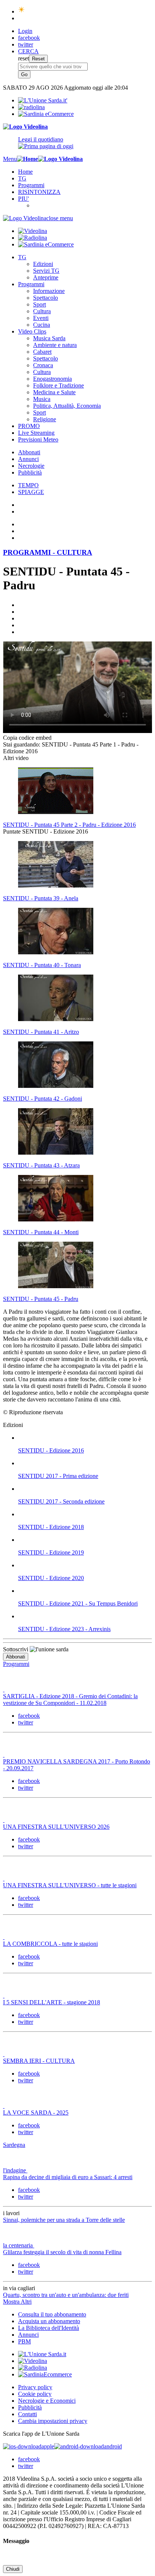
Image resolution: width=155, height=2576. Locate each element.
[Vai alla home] (27, 159)
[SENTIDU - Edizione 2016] (85, 1438)
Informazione (49, 291)
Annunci (28, 459)
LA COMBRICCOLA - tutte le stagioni (50, 1944)
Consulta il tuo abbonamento (52, 2314)
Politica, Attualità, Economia (67, 406)
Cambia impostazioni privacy (53, 2421)
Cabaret (42, 352)
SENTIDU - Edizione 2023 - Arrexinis (64, 1629)
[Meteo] (22, 11)
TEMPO (28, 485)
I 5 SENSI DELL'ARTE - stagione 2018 (52, 2002)
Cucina (42, 325)
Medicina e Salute (54, 392)
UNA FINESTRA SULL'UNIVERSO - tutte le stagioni (70, 1885)
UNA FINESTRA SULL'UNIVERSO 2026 (56, 1827)
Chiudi (13, 2569)
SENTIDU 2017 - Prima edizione (58, 1476)
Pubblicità (30, 472)
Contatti (27, 2414)
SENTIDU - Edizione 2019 (51, 1552)
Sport (40, 304)
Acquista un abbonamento (49, 2321)
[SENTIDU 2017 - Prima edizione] (85, 1463)
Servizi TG (46, 271)
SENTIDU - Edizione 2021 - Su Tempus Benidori (78, 1603)
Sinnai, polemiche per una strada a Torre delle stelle (64, 2220)
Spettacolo (46, 298)
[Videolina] (25, 127)
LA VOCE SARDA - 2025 (36, 2113)
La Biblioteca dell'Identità (49, 2328)
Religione (45, 419)
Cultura (42, 311)
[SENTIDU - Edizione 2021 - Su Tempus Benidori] (85, 1591)
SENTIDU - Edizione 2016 (51, 1450)
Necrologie (31, 466)
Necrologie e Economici (47, 2401)
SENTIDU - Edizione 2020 (51, 1578)
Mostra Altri (17, 2302)
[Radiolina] (31, 107)
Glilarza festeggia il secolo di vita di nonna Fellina (62, 2252)
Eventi (41, 318)
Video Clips (32, 331)
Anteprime (46, 277)
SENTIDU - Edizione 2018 (51, 1527)
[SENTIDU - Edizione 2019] (85, 1540)
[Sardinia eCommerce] (46, 114)
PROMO (29, 426)
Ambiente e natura (55, 345)
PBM (24, 2341)
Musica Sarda (49, 338)
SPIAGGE (31, 492)
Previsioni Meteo (38, 439)
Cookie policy (35, 2394)
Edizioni (43, 264)
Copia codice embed (27, 738)
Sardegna (14, 2145)
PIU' (24, 199)
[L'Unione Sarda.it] (43, 100)
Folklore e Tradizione (59, 385)
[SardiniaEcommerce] (45, 2374)
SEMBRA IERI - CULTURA (39, 2061)
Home (25, 172)
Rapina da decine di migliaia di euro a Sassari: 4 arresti (68, 2177)
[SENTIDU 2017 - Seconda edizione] (85, 1489)
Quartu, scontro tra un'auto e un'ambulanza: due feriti (66, 2295)
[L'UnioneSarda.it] (42, 2354)
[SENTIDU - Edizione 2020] (85, 1565)
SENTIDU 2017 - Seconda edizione (61, 1501)
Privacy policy (35, 2387)
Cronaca (43, 365)
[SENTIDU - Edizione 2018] (85, 1514)
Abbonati (29, 452)
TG (22, 178)
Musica (42, 399)
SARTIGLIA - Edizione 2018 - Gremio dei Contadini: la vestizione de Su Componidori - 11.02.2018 (70, 1700)
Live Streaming (36, 433)
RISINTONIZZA (39, 192)
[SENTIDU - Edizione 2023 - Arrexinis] (85, 1616)
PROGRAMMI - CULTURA (48, 552)
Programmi (31, 185)
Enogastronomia (52, 379)
